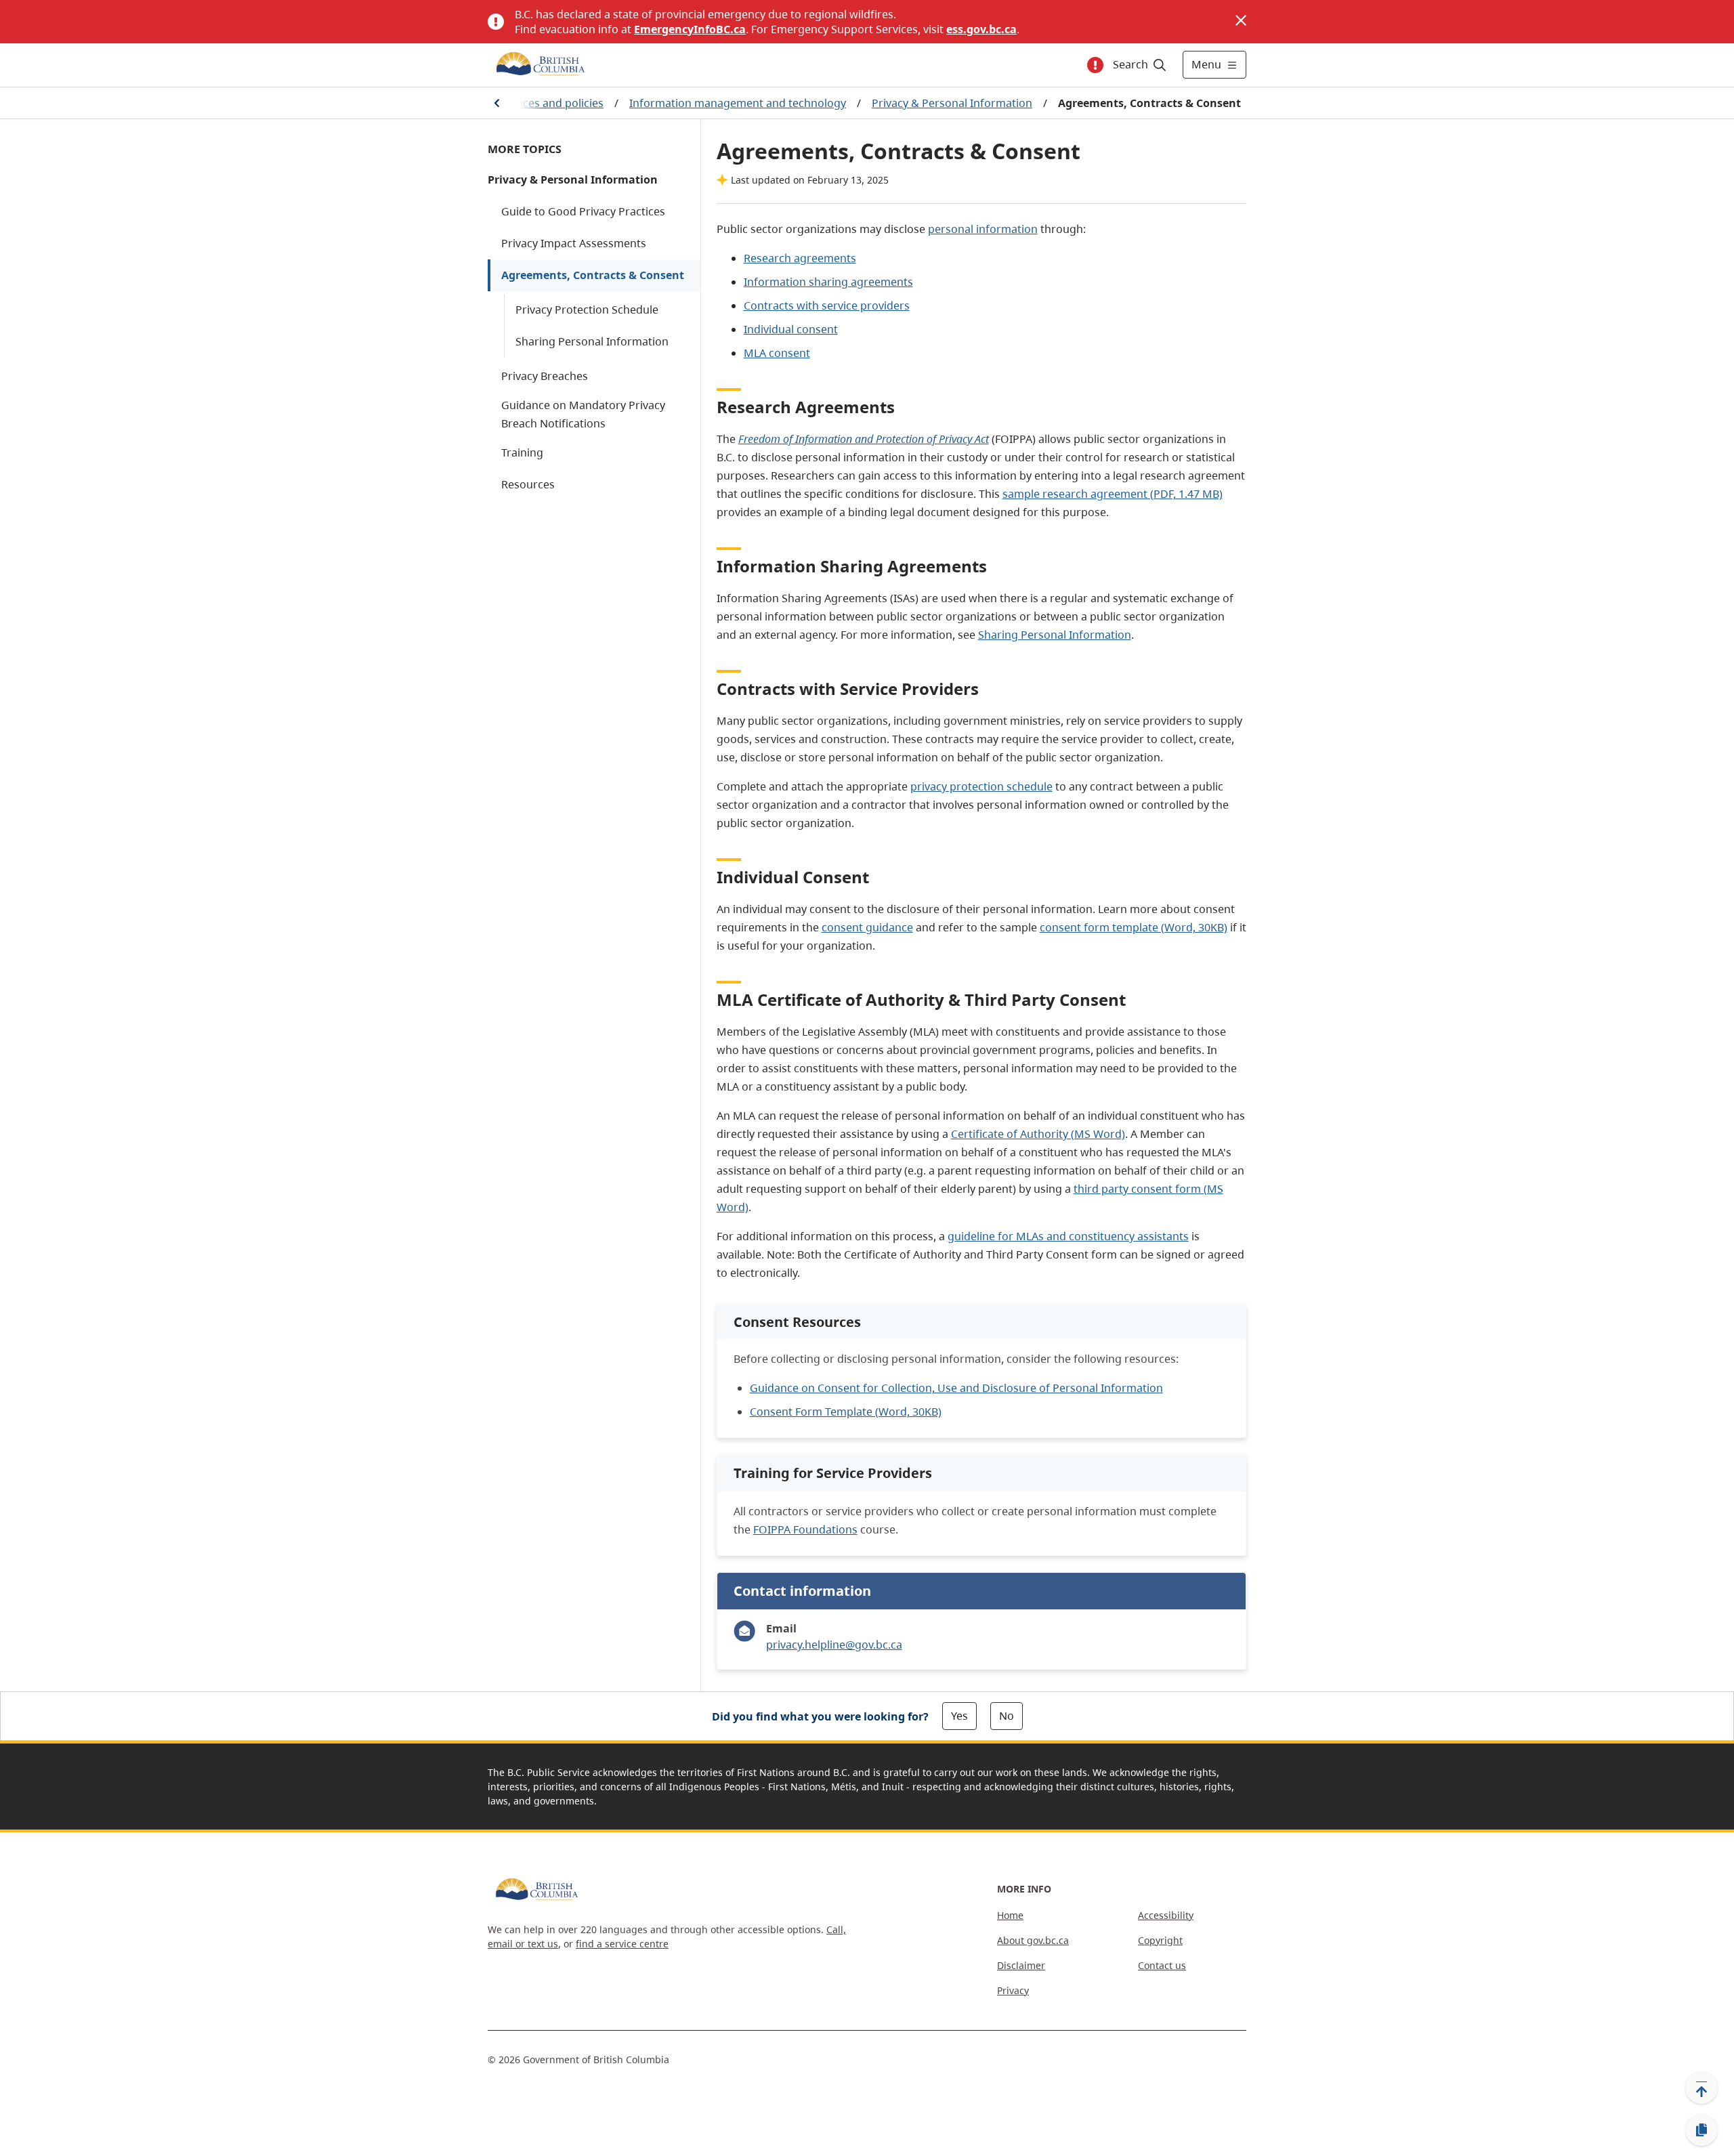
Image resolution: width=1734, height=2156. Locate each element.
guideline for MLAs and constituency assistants (1068, 1236)
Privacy (1013, 1990)
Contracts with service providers (827, 305)
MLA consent (777, 353)
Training (522, 452)
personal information (983, 229)
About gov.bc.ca (1033, 1940)
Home (1010, 1915)
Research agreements (800, 258)
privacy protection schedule (981, 786)
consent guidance (867, 927)
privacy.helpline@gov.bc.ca (834, 1645)
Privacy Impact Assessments (574, 243)
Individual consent (791, 329)
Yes (959, 1716)
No (1007, 1716)
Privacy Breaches (545, 376)
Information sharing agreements (828, 282)
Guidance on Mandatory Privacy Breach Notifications (583, 414)
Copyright (1160, 1940)
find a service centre (622, 1944)
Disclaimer (1021, 1965)
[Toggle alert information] (1095, 65)
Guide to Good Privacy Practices (583, 211)
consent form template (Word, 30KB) (1134, 927)
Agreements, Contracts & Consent (593, 275)
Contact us (1162, 1965)
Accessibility (1166, 1915)
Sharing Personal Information (592, 341)
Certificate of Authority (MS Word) (1038, 1134)
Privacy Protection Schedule (587, 310)
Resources (528, 484)
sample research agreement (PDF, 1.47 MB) (1113, 494)
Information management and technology (738, 103)
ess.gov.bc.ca (981, 29)
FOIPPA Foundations (805, 1529)
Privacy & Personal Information (952, 103)
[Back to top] (1701, 2088)
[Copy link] (1701, 2130)
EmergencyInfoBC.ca (690, 29)
